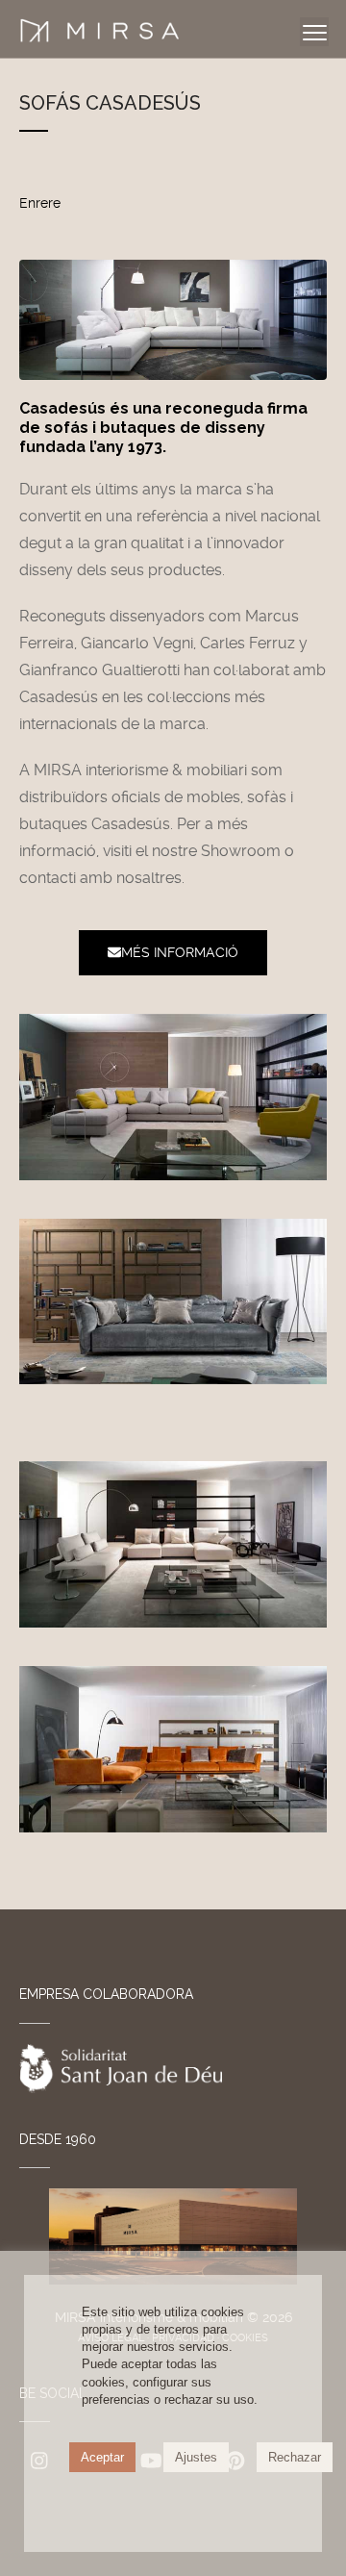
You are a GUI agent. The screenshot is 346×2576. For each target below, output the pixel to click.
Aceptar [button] (102, 2457)
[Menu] (314, 32)
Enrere (40, 203)
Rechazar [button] (295, 2457)
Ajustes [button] (196, 2457)
